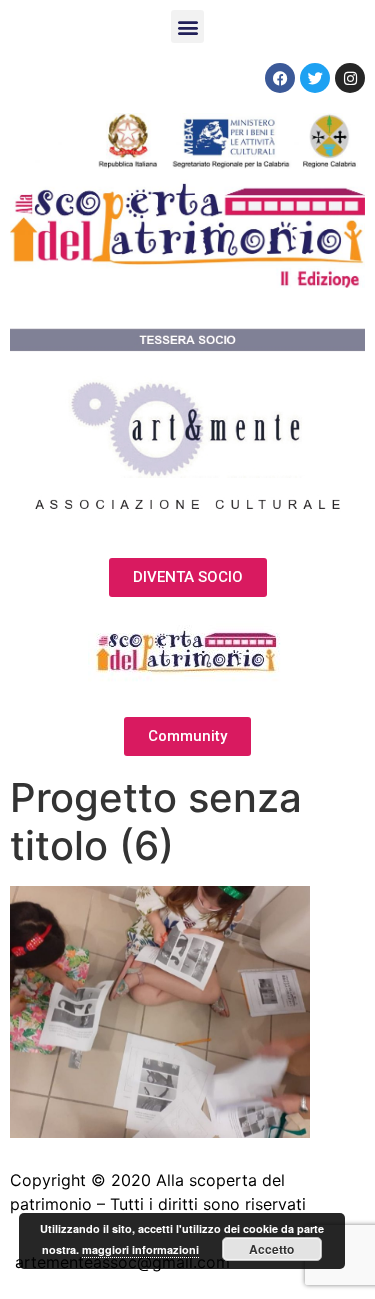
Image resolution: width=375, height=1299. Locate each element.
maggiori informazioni (140, 1249)
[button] (187, 26)
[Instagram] (350, 78)
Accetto (271, 1249)
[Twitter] (315, 78)
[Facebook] (280, 78)
